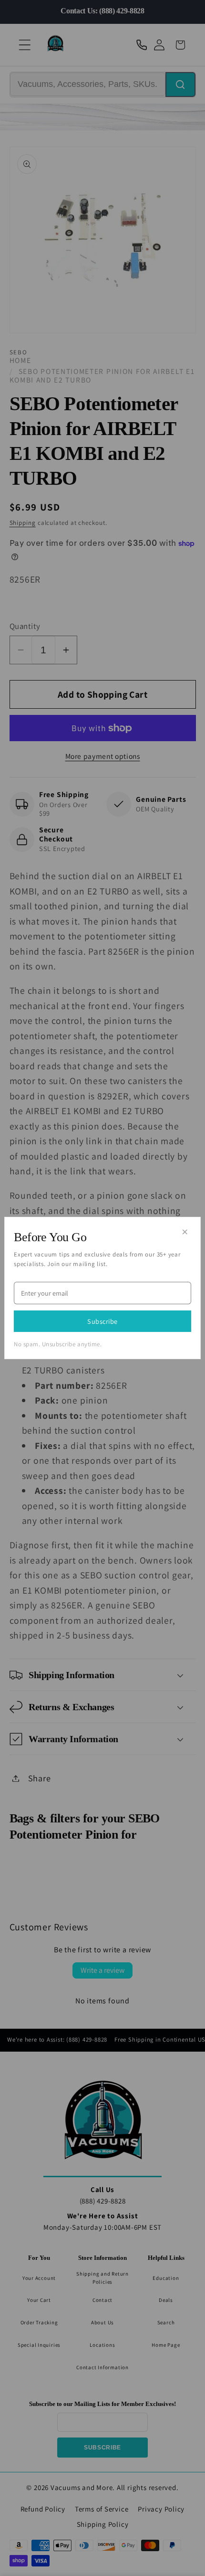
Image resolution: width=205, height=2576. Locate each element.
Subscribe (102, 1321)
